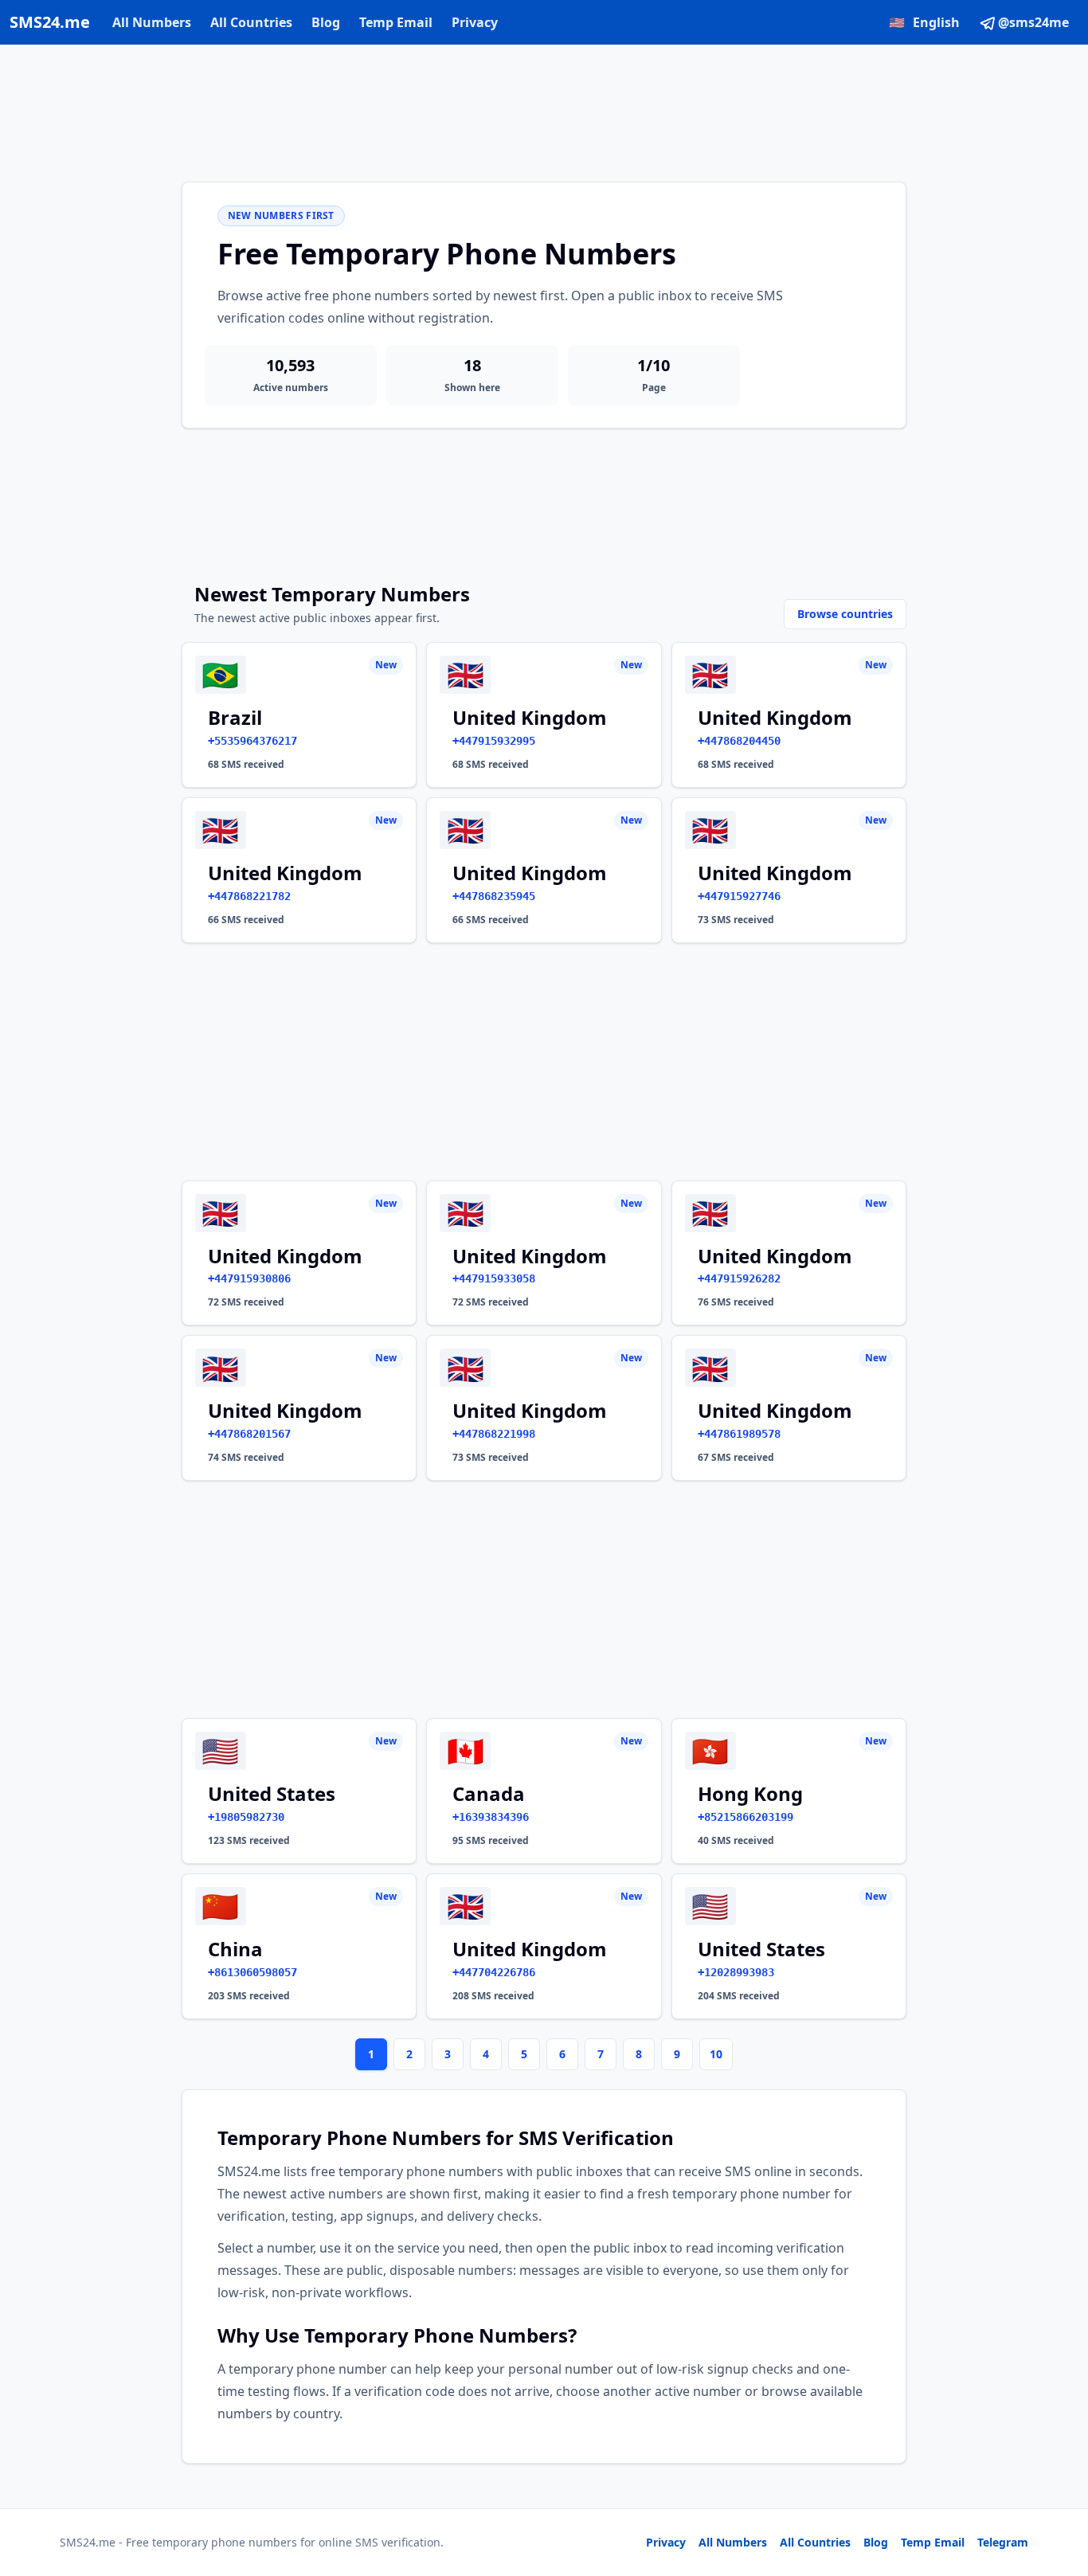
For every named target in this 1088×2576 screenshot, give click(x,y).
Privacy (475, 22)
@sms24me (1033, 22)
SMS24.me (50, 22)
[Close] (1059, 2492)
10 (716, 2054)
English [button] (924, 22)
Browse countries (845, 614)
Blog (326, 22)
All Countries (251, 22)
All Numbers (152, 22)
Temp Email (396, 22)
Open (856, 2544)
